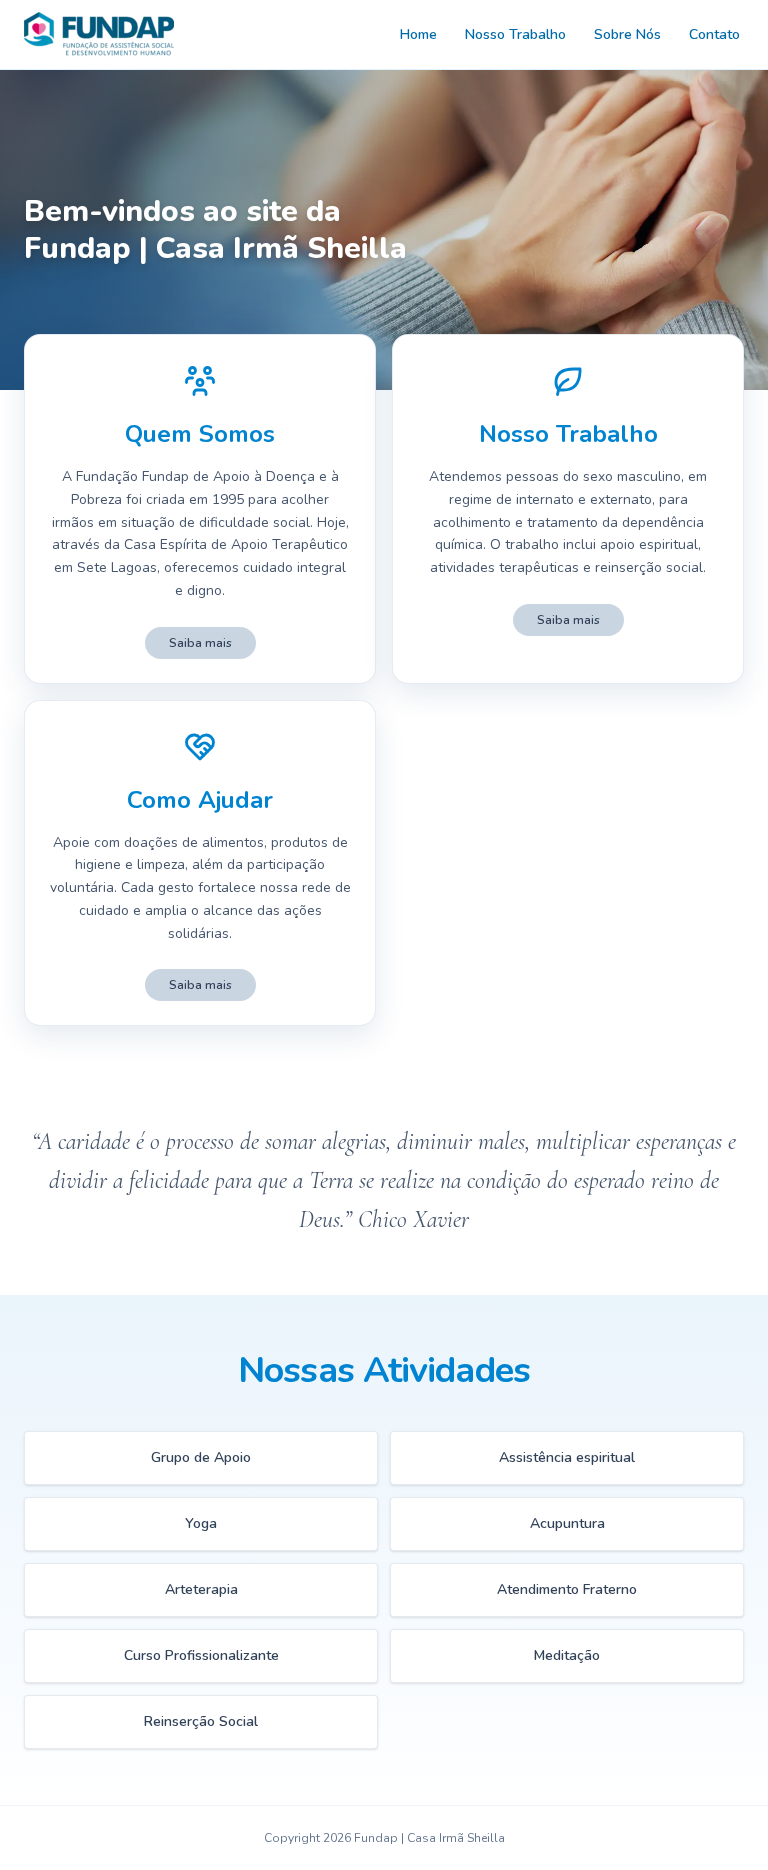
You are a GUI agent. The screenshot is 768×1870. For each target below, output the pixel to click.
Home (418, 34)
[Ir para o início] (99, 34)
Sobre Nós (627, 34)
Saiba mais (200, 643)
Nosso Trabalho (515, 34)
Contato (714, 34)
